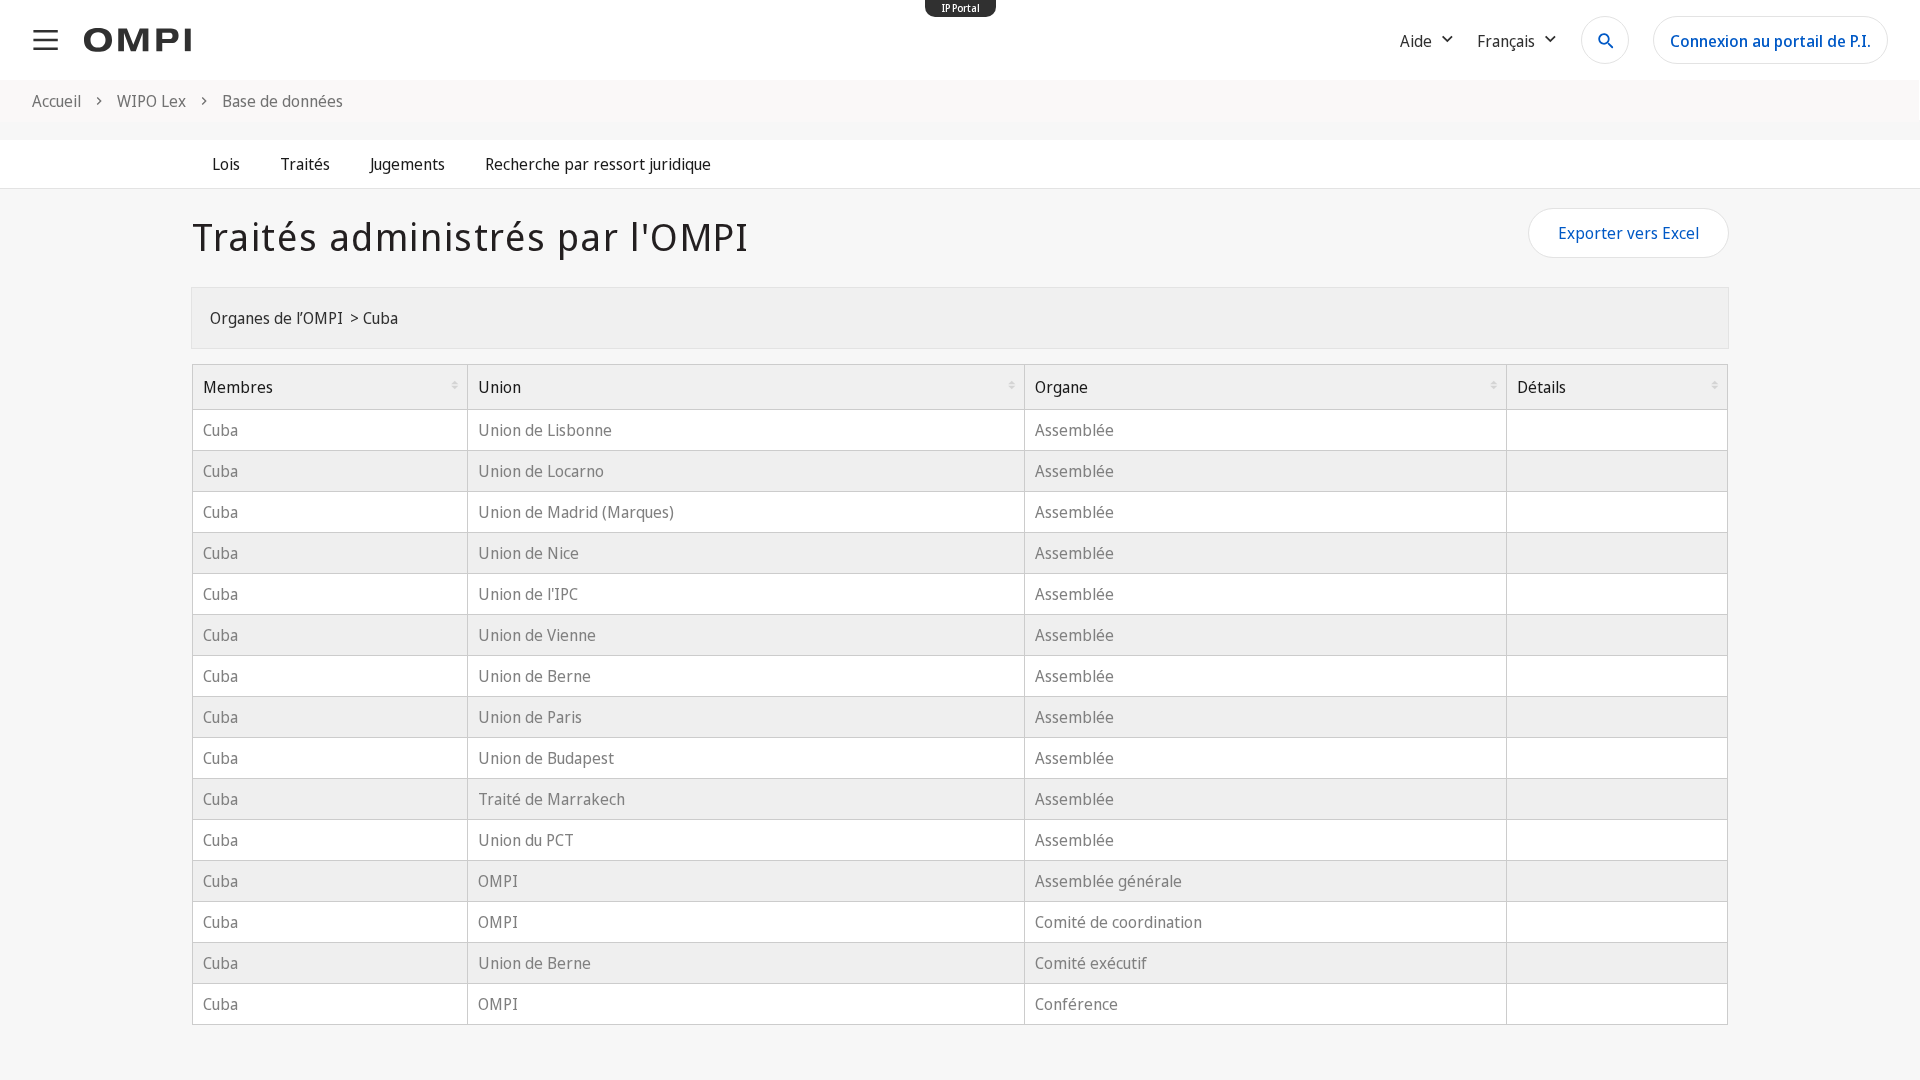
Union (499, 387)
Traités (305, 164)
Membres (238, 387)
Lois (226, 164)
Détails (1541, 387)
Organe (1061, 387)
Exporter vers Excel (1628, 233)
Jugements (407, 164)
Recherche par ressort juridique (598, 164)
